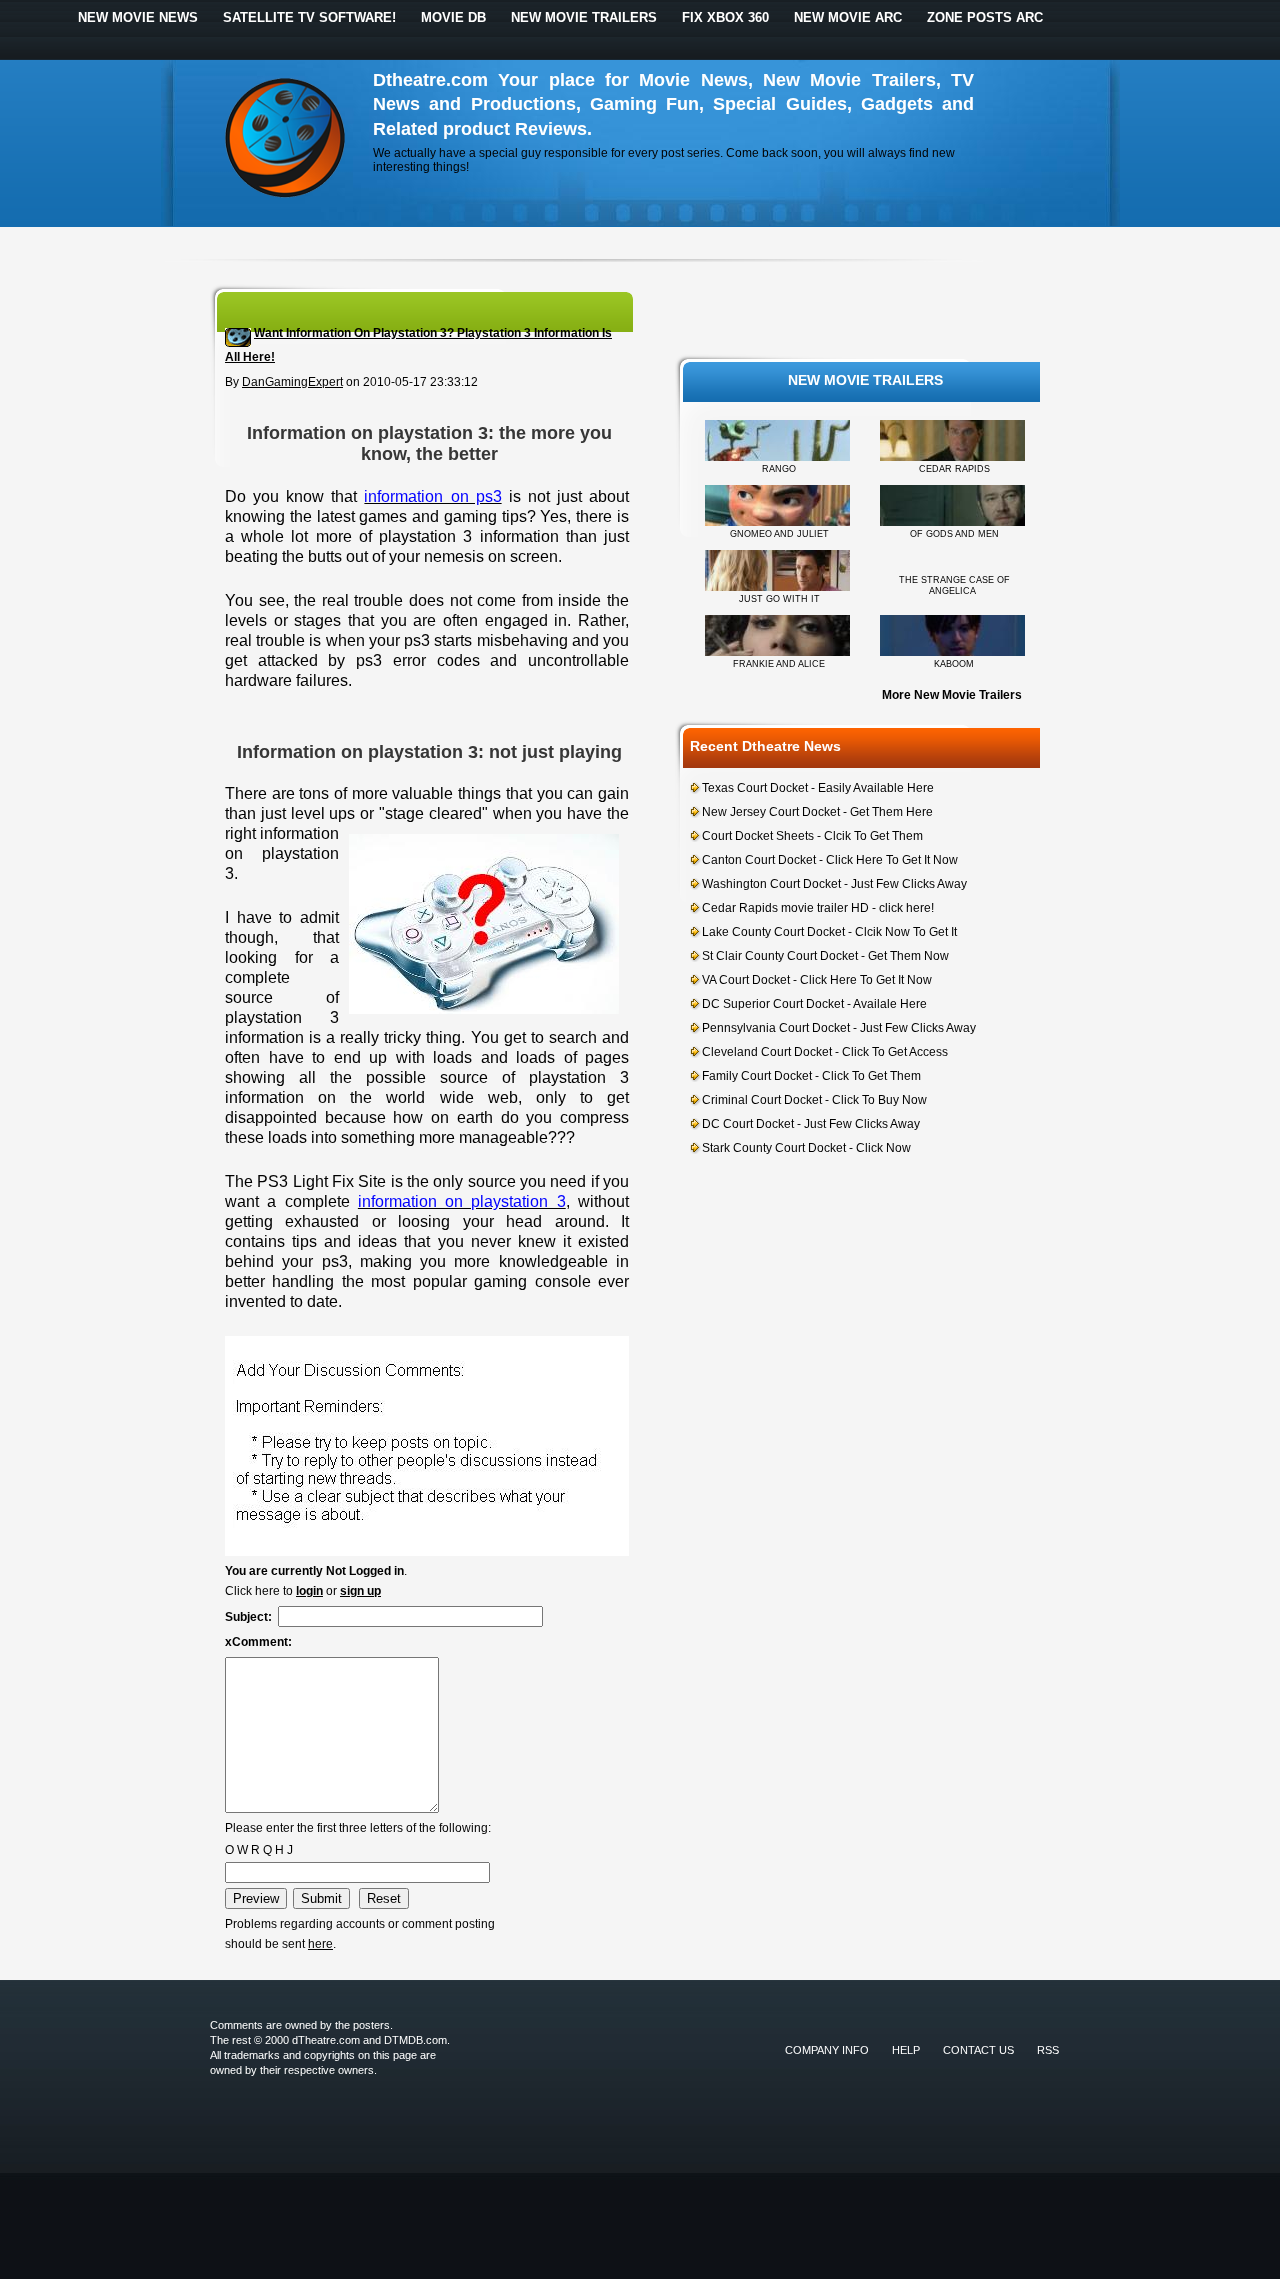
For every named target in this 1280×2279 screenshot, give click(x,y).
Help (906, 2050)
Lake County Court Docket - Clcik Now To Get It (829, 932)
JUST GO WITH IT (779, 599)
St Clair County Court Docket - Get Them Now (825, 956)
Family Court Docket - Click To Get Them (811, 1076)
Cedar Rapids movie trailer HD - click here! (818, 908)
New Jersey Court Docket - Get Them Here (817, 812)
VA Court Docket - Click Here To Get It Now (817, 980)
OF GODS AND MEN (954, 534)
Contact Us (978, 2050)
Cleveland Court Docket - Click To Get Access (825, 1052)
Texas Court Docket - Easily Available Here (818, 788)
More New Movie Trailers (952, 695)
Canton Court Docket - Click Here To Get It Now (830, 860)
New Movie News (138, 17)
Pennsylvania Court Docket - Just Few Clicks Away (839, 1028)
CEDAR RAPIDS (954, 469)
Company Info (827, 2050)
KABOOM (954, 664)
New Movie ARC (848, 17)
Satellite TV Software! (309, 17)
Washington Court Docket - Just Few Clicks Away (834, 884)
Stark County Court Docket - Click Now (806, 1148)
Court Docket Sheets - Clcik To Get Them (812, 836)
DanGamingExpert (292, 382)
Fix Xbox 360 (725, 17)
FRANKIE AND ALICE (779, 664)
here (320, 1944)
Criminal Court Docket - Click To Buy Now (814, 1100)
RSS (1048, 2050)
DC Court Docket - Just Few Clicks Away (811, 1124)
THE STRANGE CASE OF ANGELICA (954, 585)
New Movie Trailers (584, 17)
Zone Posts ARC (985, 17)
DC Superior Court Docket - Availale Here (814, 1004)
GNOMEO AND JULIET (779, 534)
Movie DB (453, 17)
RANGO (779, 469)
